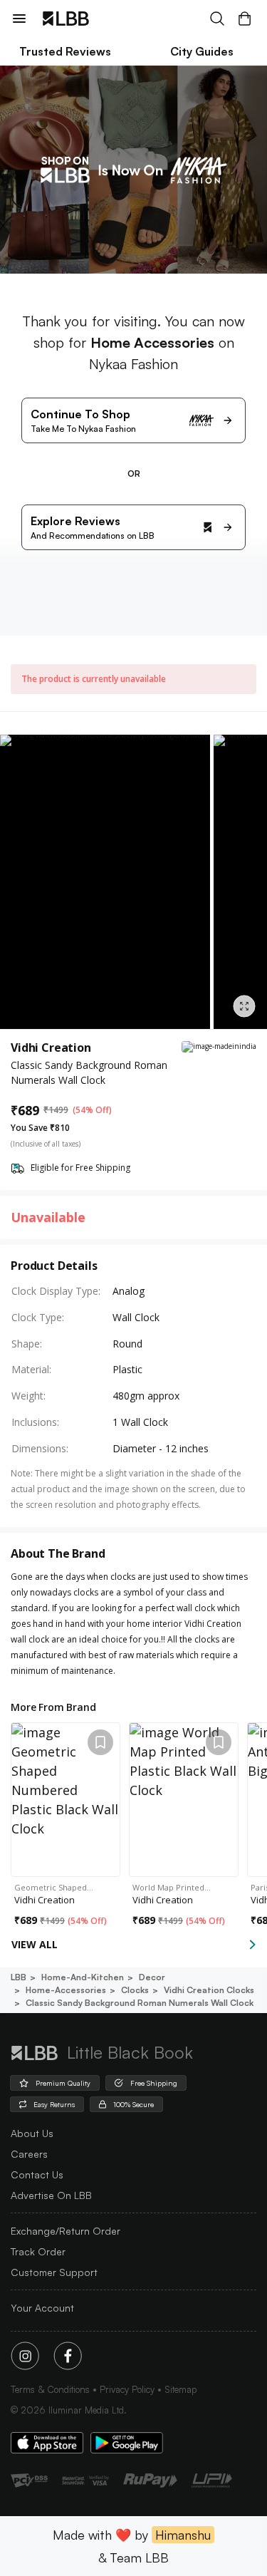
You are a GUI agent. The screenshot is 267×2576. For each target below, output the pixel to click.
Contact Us (37, 2174)
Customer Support (54, 2272)
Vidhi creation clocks (209, 1990)
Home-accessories (66, 1990)
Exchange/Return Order (66, 2231)
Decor (152, 1977)
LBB (19, 1977)
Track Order (38, 2251)
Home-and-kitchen (83, 1977)
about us (32, 2133)
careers (29, 2154)
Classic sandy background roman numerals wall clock (140, 2003)
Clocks (135, 1990)
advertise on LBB (51, 2195)
